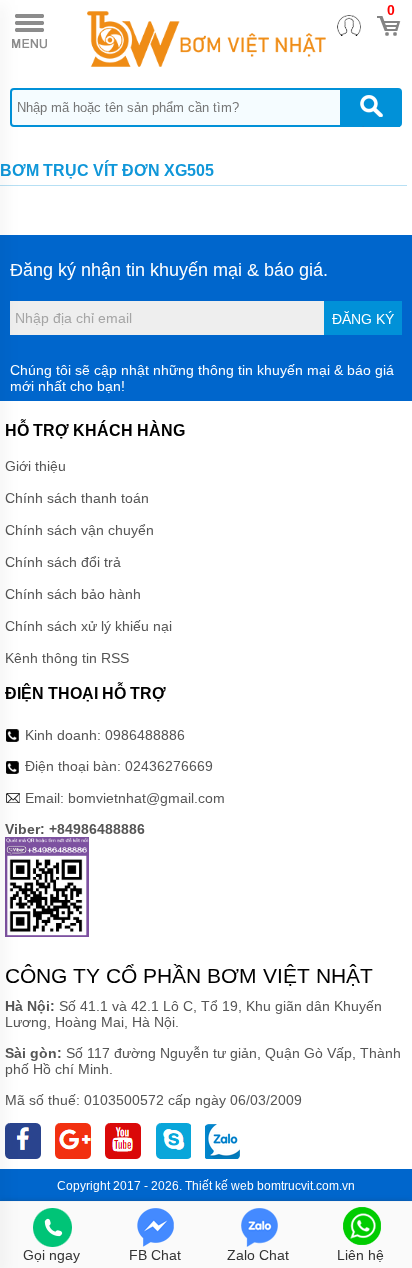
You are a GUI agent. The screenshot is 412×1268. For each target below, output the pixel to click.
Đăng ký (363, 319)
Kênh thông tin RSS (67, 658)
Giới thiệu (35, 466)
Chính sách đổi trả (63, 562)
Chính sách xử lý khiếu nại (88, 626)
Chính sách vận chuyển (79, 530)
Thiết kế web (219, 1186)
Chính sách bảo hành (73, 594)
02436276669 (169, 766)
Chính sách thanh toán (77, 498)
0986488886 (145, 735)
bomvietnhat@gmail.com (146, 798)
